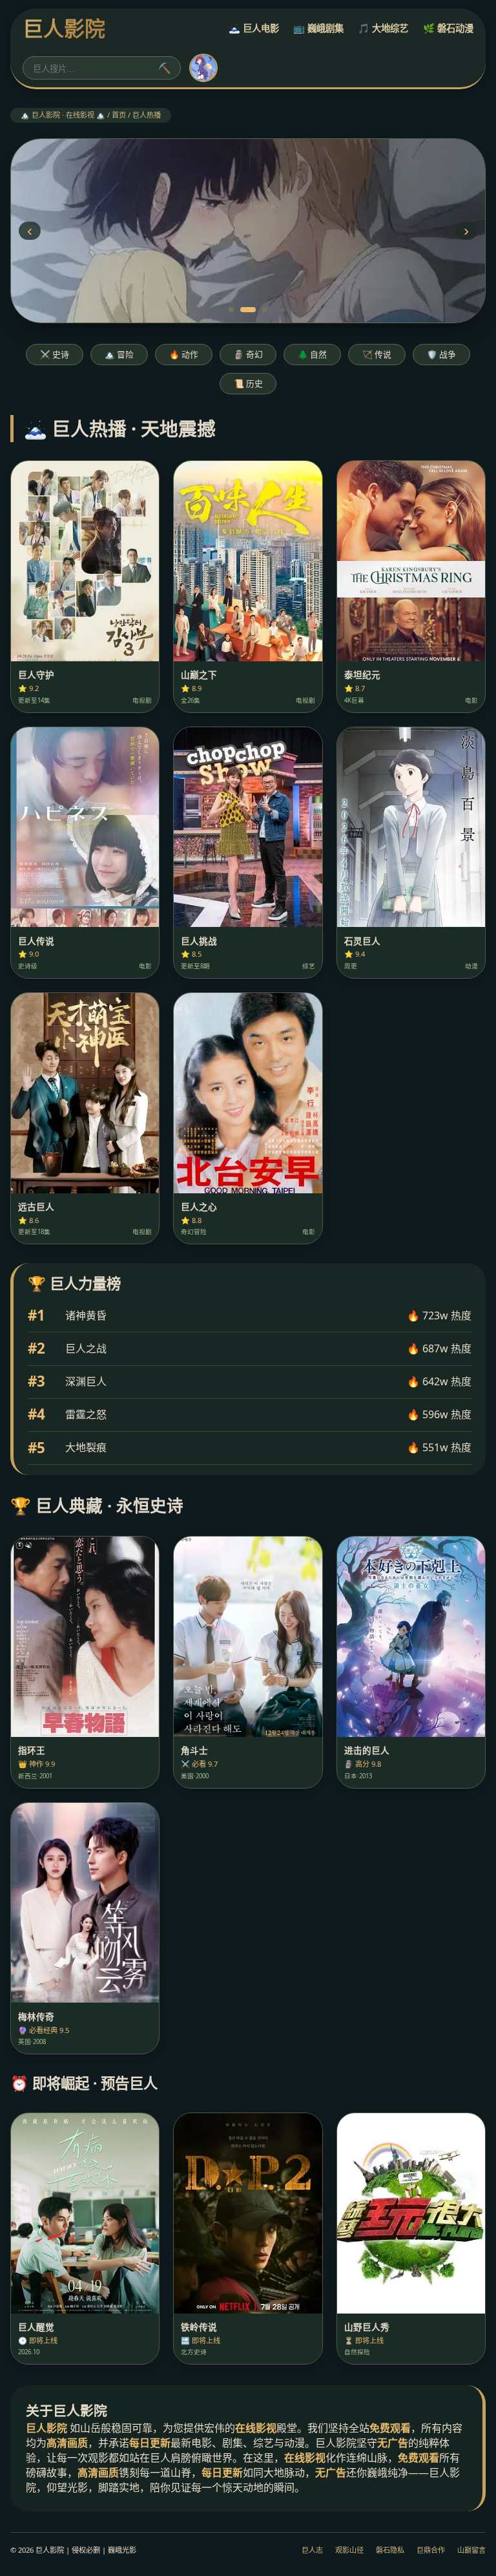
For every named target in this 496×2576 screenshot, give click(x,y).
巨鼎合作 (431, 2550)
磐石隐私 (390, 2550)
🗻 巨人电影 (254, 28)
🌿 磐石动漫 (448, 28)
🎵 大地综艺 (383, 28)
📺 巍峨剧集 (318, 28)
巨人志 (312, 2550)
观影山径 (349, 2550)
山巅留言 (471, 2550)
